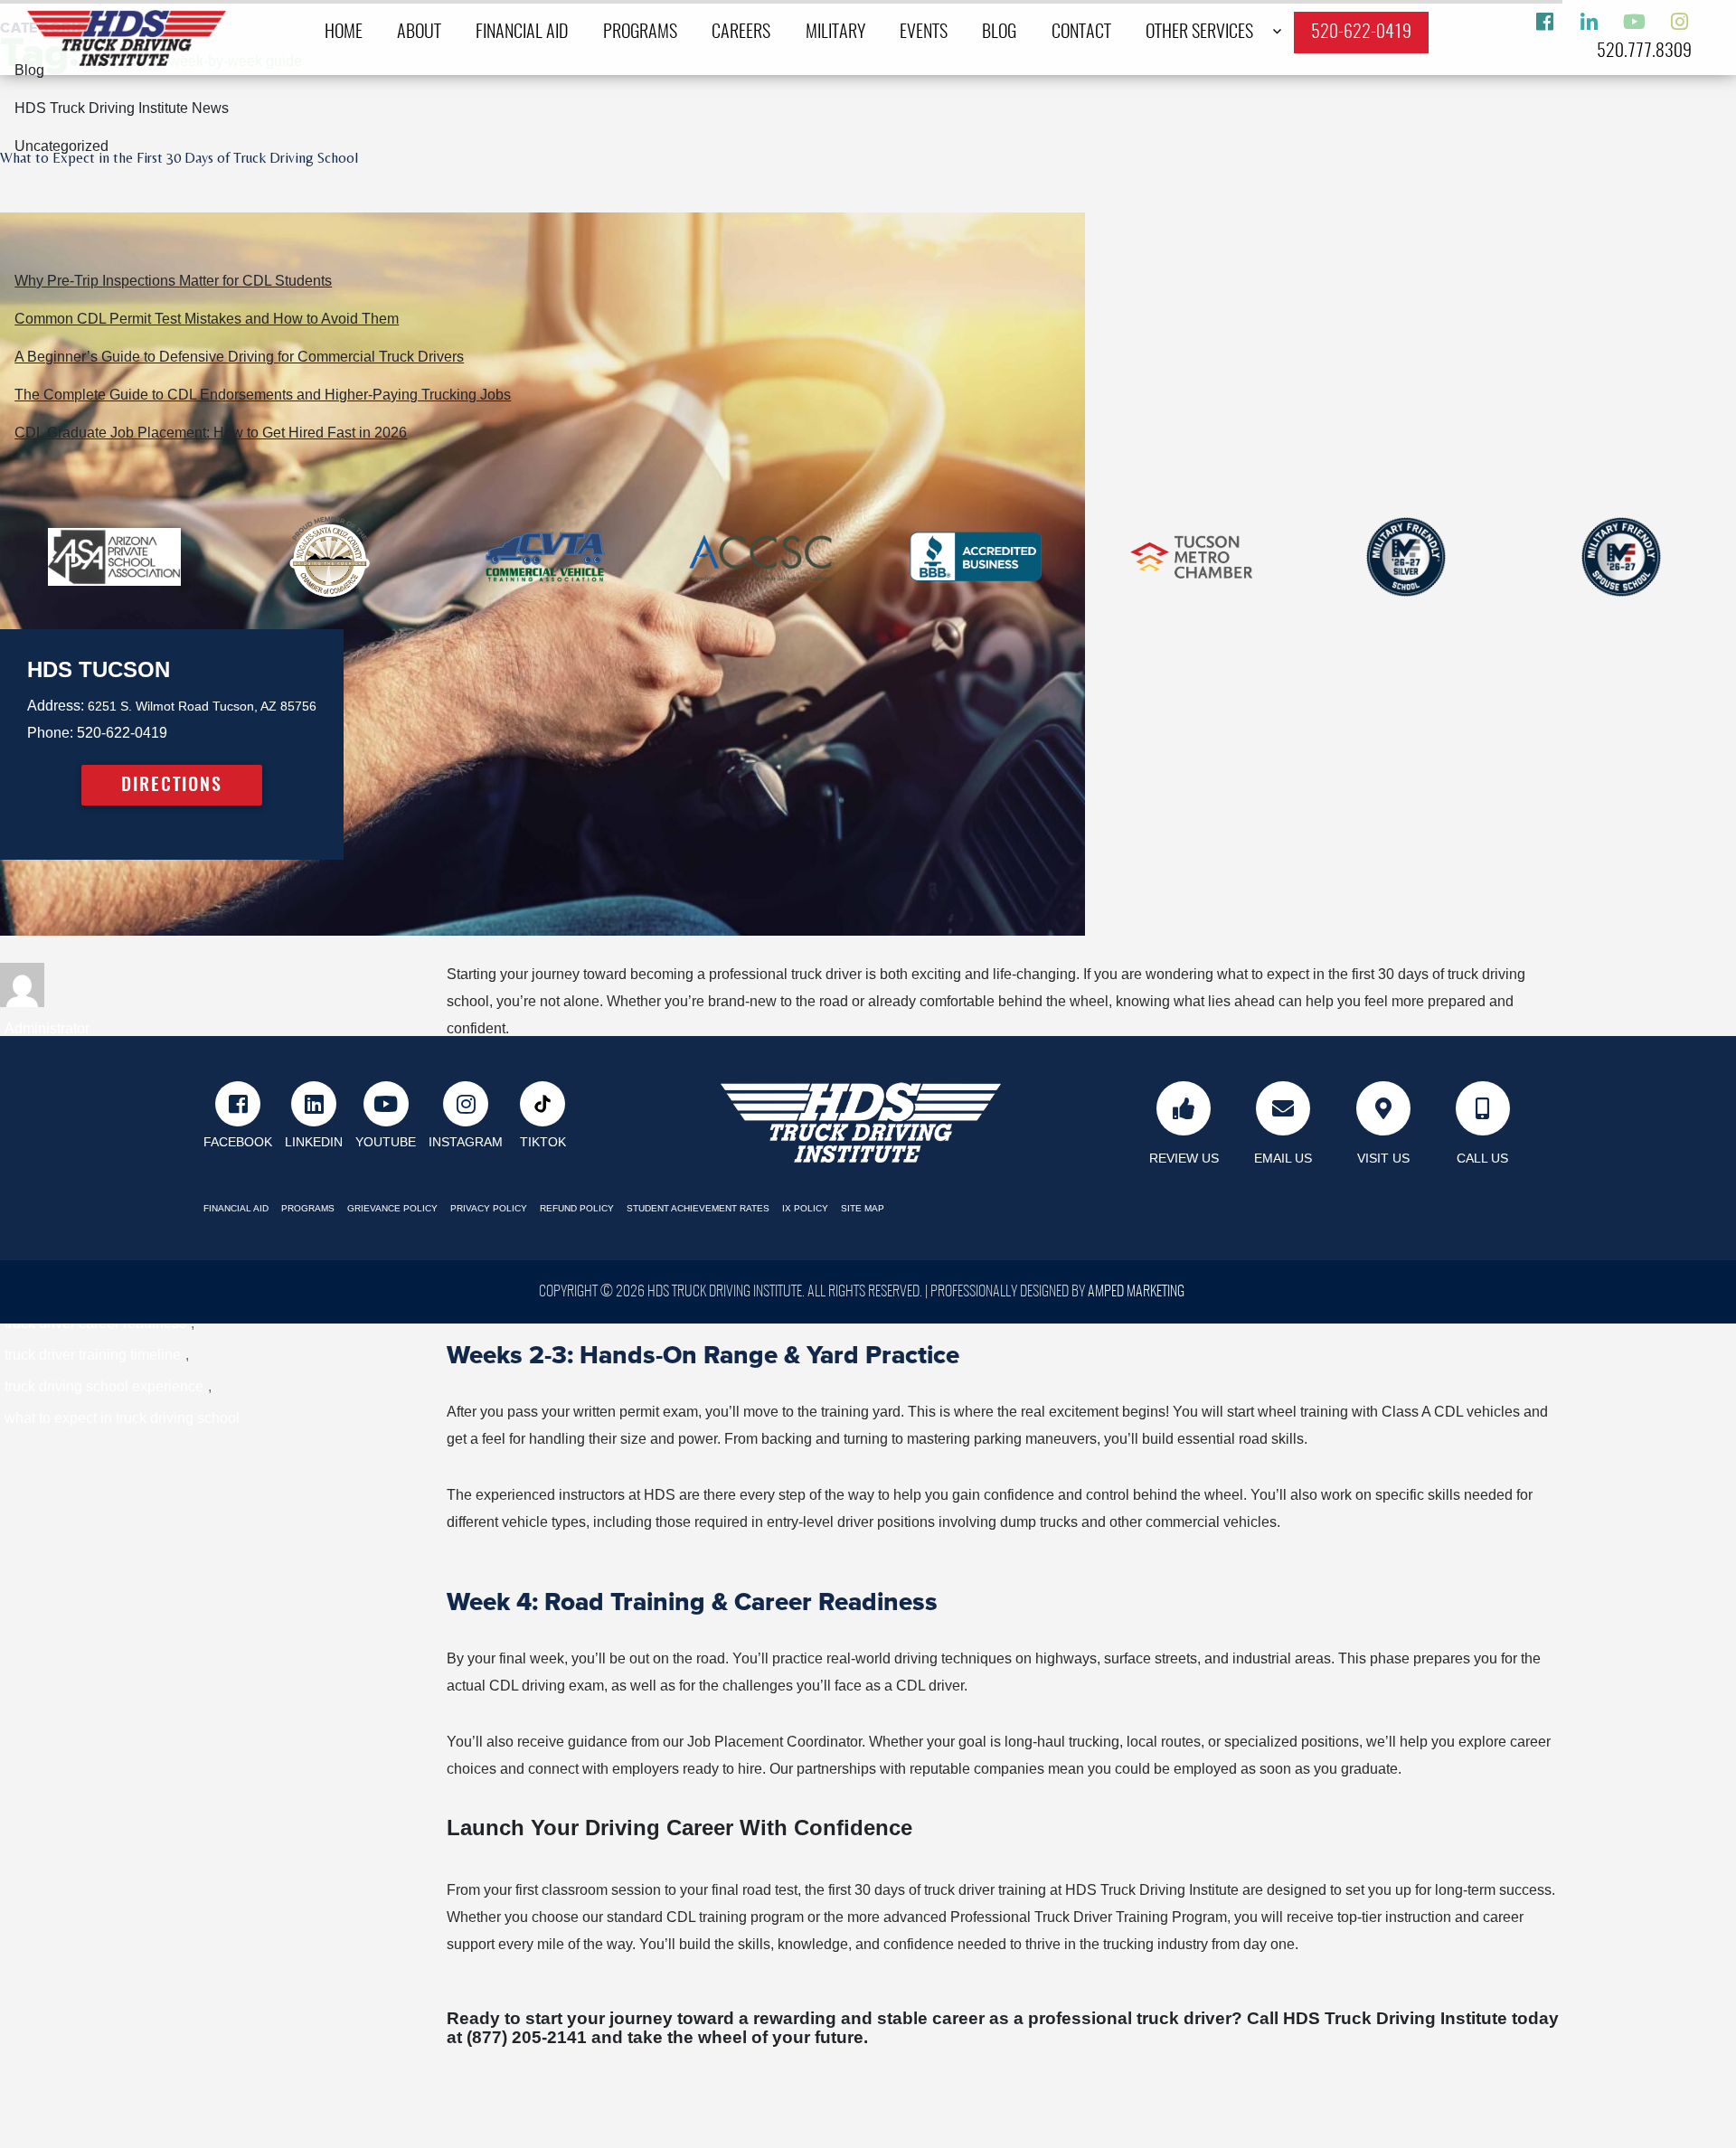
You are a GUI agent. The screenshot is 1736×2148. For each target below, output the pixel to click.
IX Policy (805, 1208)
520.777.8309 (1644, 52)
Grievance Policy (392, 1208)
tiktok (543, 1142)
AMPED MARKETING (1136, 1292)
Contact (1081, 33)
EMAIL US (1283, 1158)
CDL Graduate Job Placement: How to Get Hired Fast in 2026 (211, 433)
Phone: (50, 733)
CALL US (1482, 1158)
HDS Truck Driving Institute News (122, 108)
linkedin (314, 1142)
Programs (640, 33)
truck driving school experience (104, 1386)
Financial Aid (522, 33)
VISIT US (1383, 1158)
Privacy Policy (489, 1208)
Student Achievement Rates (698, 1208)
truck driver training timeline (93, 1355)
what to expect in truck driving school (122, 1418)
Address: (56, 706)
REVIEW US (1184, 1158)
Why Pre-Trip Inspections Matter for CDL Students (173, 281)
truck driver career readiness (95, 1323)
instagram (466, 1142)
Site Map (863, 1208)
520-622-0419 (1361, 33)
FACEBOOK (238, 1142)
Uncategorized (61, 146)
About (419, 33)
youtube (386, 1142)
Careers (741, 33)
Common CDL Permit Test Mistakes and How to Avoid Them (207, 319)
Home (344, 33)
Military (835, 33)
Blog (999, 33)
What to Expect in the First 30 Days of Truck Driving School (179, 158)
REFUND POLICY (577, 1208)
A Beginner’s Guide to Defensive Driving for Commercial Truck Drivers (239, 357)
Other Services (1199, 33)
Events (924, 33)
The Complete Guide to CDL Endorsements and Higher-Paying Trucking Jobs (263, 395)
